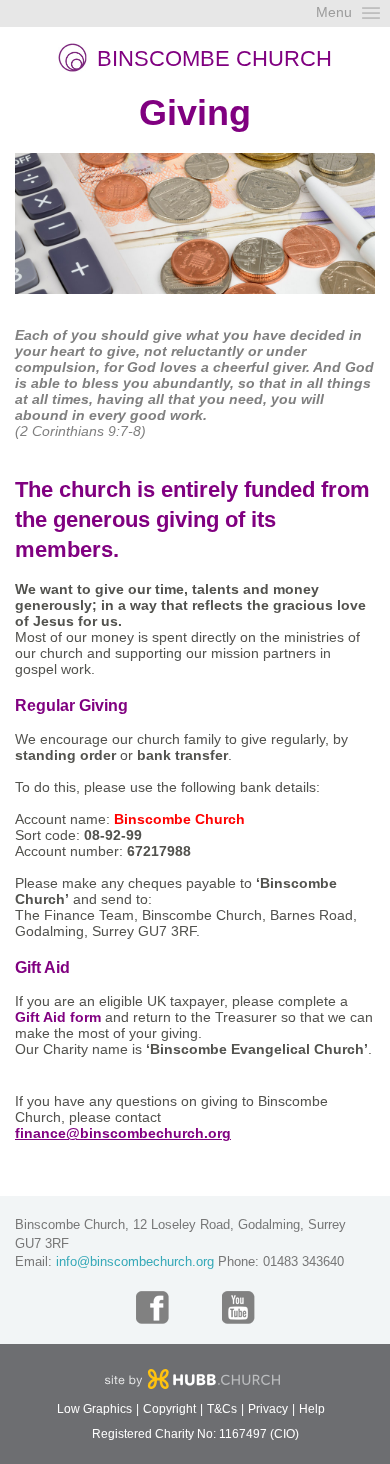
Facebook (152, 1307)
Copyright (169, 1409)
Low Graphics (94, 1409)
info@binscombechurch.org (135, 1261)
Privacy (268, 1409)
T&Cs (222, 1409)
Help (312, 1409)
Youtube (238, 1307)
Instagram (195, 1307)
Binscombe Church (214, 58)
